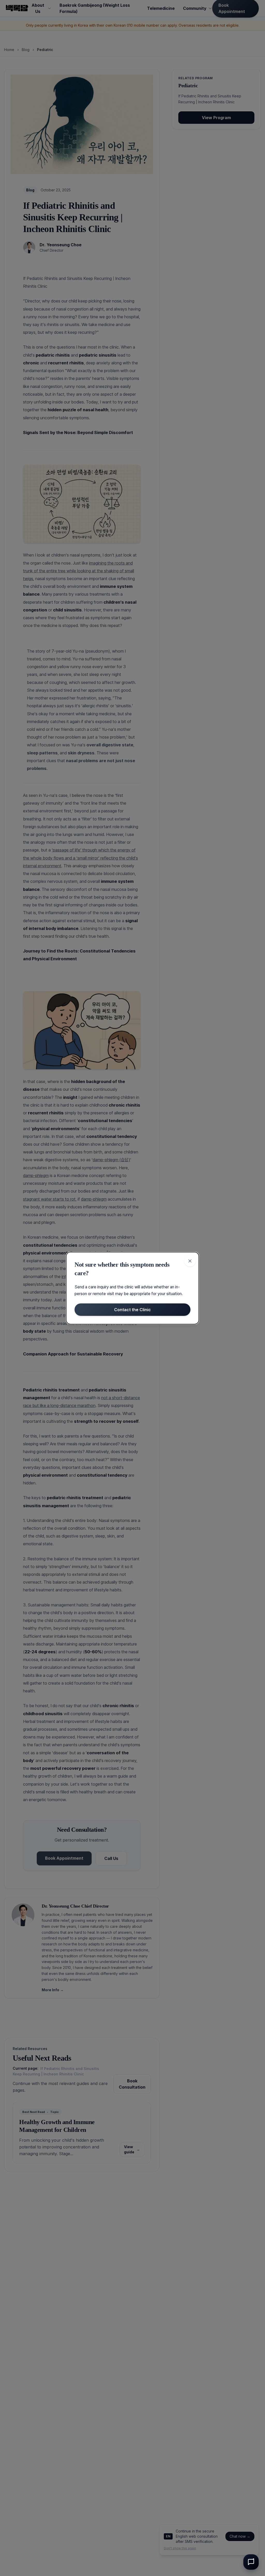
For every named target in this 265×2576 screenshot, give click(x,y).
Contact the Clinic (132, 1310)
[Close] (190, 1261)
